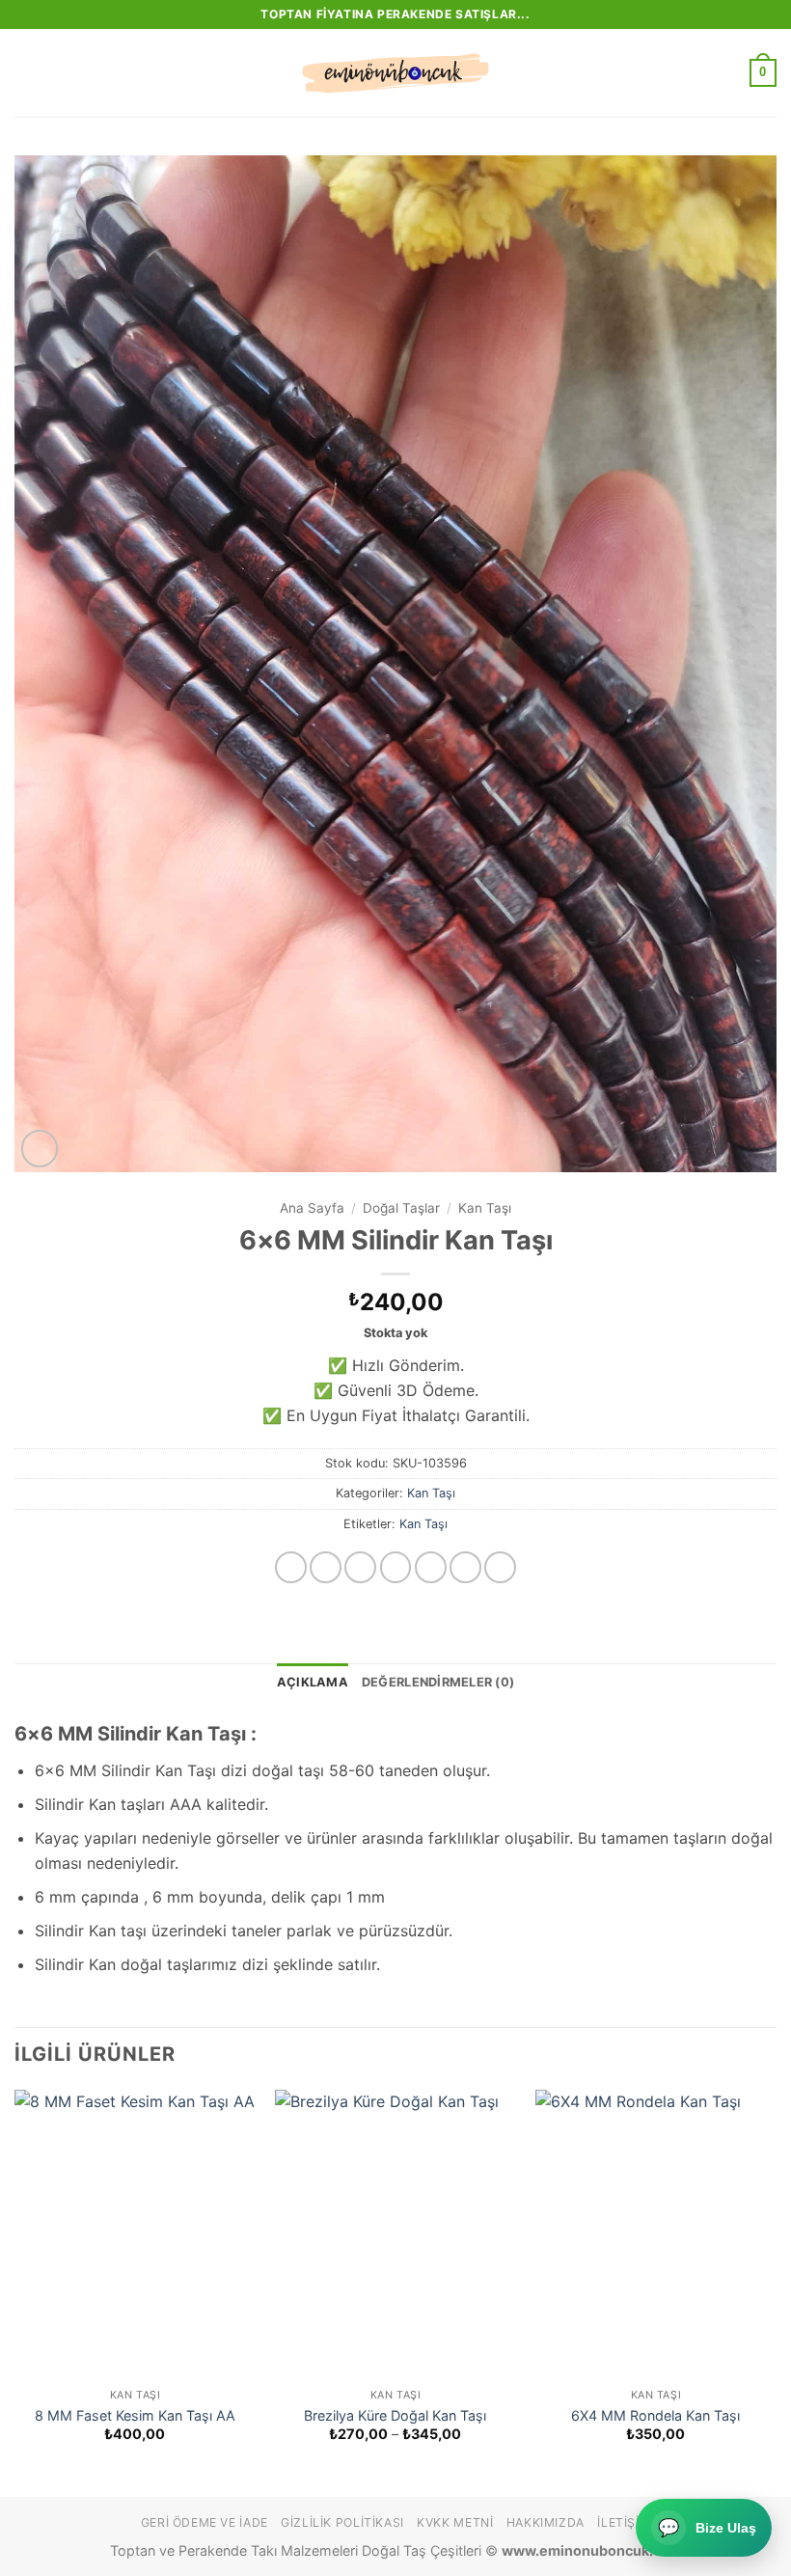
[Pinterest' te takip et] (500, 1567)
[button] (26, 73)
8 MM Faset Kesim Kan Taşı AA (135, 2415)
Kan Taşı (485, 1208)
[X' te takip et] (396, 1567)
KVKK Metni (455, 2522)
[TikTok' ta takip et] (360, 1567)
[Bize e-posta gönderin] (431, 1567)
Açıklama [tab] (313, 1682)
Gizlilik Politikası (342, 2522)
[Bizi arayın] (465, 1567)
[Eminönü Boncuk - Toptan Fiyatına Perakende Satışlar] (395, 73)
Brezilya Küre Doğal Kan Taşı (395, 2415)
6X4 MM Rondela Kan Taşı (655, 2415)
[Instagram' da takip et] (326, 1567)
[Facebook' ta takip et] (291, 1567)
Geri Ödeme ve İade (205, 2522)
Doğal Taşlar (401, 1208)
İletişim (624, 2522)
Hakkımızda (546, 2522)
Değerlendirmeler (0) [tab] (438, 1682)
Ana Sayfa (312, 1208)
